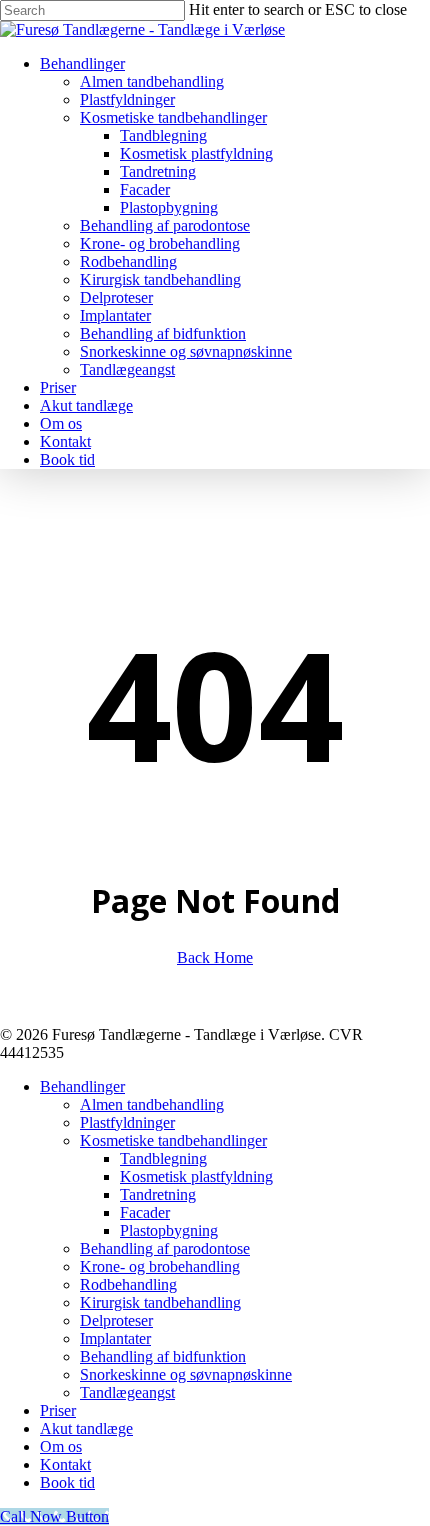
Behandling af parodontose (165, 1248)
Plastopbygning (169, 1230)
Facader (145, 1212)
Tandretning (158, 1194)
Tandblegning (163, 1158)
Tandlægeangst (127, 1392)
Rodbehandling (128, 1284)
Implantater (115, 1338)
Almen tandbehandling (152, 1104)
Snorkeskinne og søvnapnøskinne (186, 1374)
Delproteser (116, 1320)
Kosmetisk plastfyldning (196, 1176)
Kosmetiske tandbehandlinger (173, 1140)
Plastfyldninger (127, 1122)
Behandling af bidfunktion (163, 1356)
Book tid (67, 1482)
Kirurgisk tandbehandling (160, 1302)
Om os (61, 1446)
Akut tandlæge (86, 1428)
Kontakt (65, 1464)
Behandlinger (82, 1086)
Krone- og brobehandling (160, 1266)
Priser (58, 1410)
